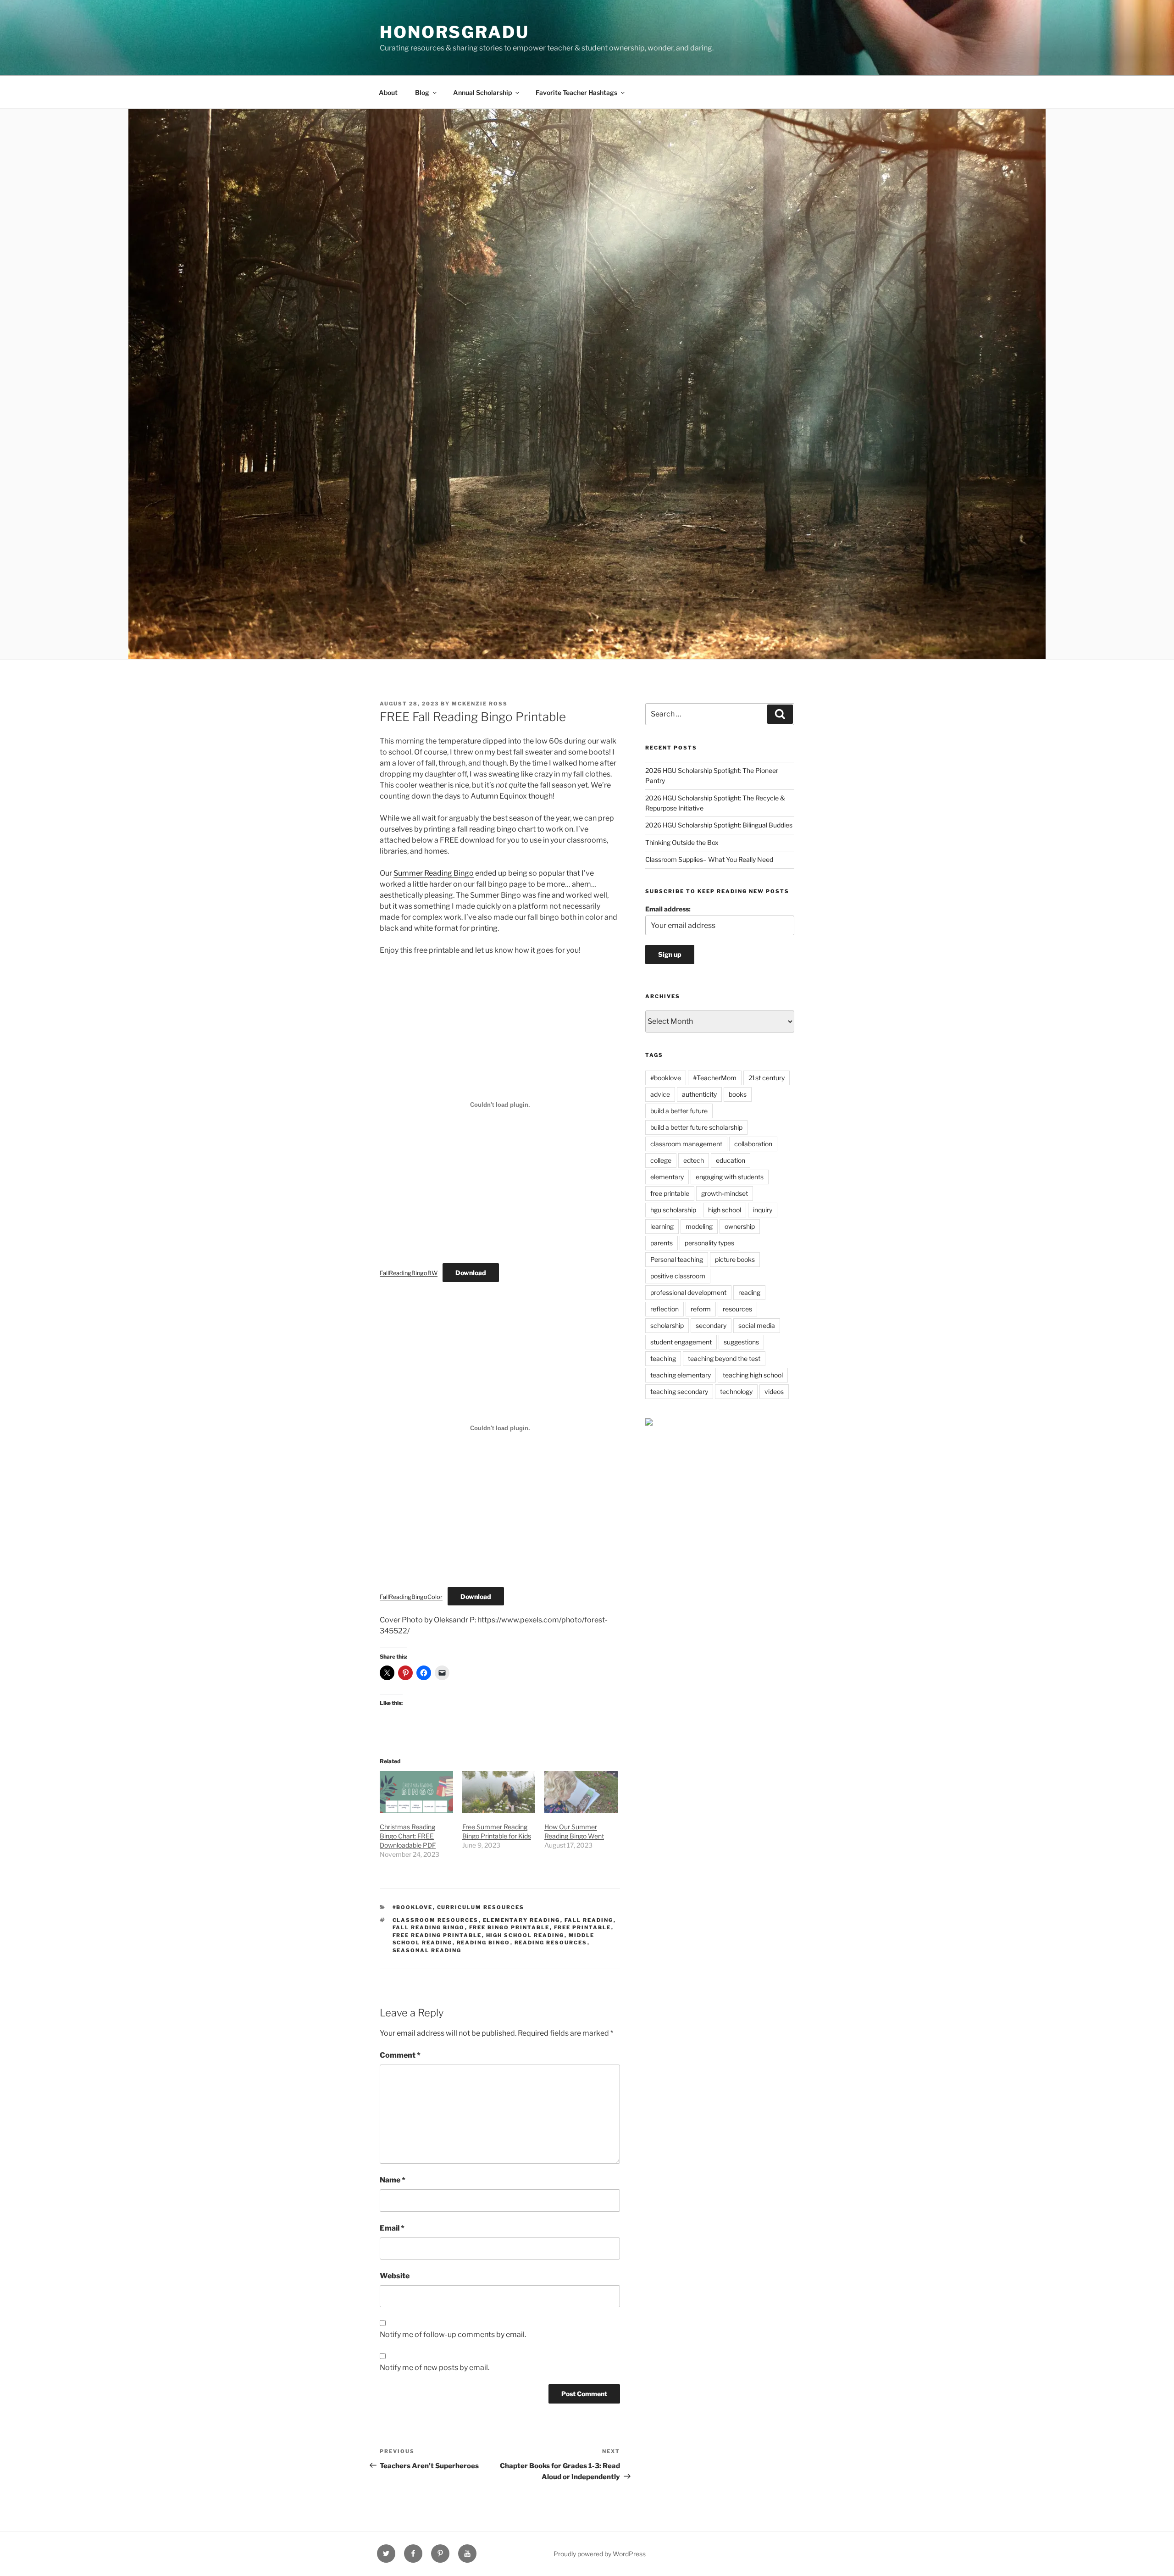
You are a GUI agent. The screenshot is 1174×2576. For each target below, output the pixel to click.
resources (737, 1309)
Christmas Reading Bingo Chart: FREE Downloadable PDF (408, 1836)
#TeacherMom (715, 1078)
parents (662, 1243)
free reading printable (437, 1935)
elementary (667, 1177)
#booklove (666, 1078)
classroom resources (436, 1920)
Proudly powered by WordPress (600, 2554)
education (731, 1160)
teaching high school (753, 1375)
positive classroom (678, 1276)
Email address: (668, 909)
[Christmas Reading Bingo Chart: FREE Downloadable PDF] (416, 1792)
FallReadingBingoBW (409, 1273)
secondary (711, 1325)
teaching (663, 1358)
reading (749, 1292)
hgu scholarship (673, 1210)
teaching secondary (679, 1391)
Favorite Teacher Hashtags (576, 92)
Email (392, 2228)
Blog (422, 92)
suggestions (741, 1342)
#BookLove (413, 1907)
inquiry (763, 1210)
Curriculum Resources (481, 1907)
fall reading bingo (429, 1927)
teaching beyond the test (724, 1358)
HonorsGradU (454, 32)
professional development (688, 1292)
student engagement (681, 1342)
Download (471, 1273)
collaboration (753, 1144)
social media (757, 1325)
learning (662, 1226)
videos (774, 1391)
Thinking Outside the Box (682, 842)
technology (736, 1391)
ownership (740, 1226)
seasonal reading (427, 1950)
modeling (699, 1226)
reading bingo (484, 1943)
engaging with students (730, 1177)
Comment (400, 2055)
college (661, 1160)
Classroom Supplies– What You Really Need (709, 859)
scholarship (667, 1325)
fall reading (589, 1920)
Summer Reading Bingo (434, 873)
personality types (709, 1243)
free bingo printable (509, 1927)
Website (395, 2276)
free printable (583, 1927)
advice (660, 1094)
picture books (735, 1259)
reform (701, 1309)
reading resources (551, 1943)
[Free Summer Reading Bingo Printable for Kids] (499, 1792)
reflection (665, 1309)
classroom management (686, 1144)
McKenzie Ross (480, 704)
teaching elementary (681, 1375)
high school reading (525, 1935)
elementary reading (522, 1920)
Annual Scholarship (482, 92)
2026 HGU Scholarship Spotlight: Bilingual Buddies (719, 825)
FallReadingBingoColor (411, 1597)
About (388, 92)
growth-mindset (725, 1193)
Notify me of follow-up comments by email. (453, 2334)
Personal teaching (677, 1259)
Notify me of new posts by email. (435, 2368)
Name (393, 2180)
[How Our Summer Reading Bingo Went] (581, 1792)
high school (725, 1210)
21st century (767, 1078)
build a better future (679, 1111)
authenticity (699, 1094)
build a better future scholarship (696, 1127)
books (738, 1094)
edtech (694, 1160)
